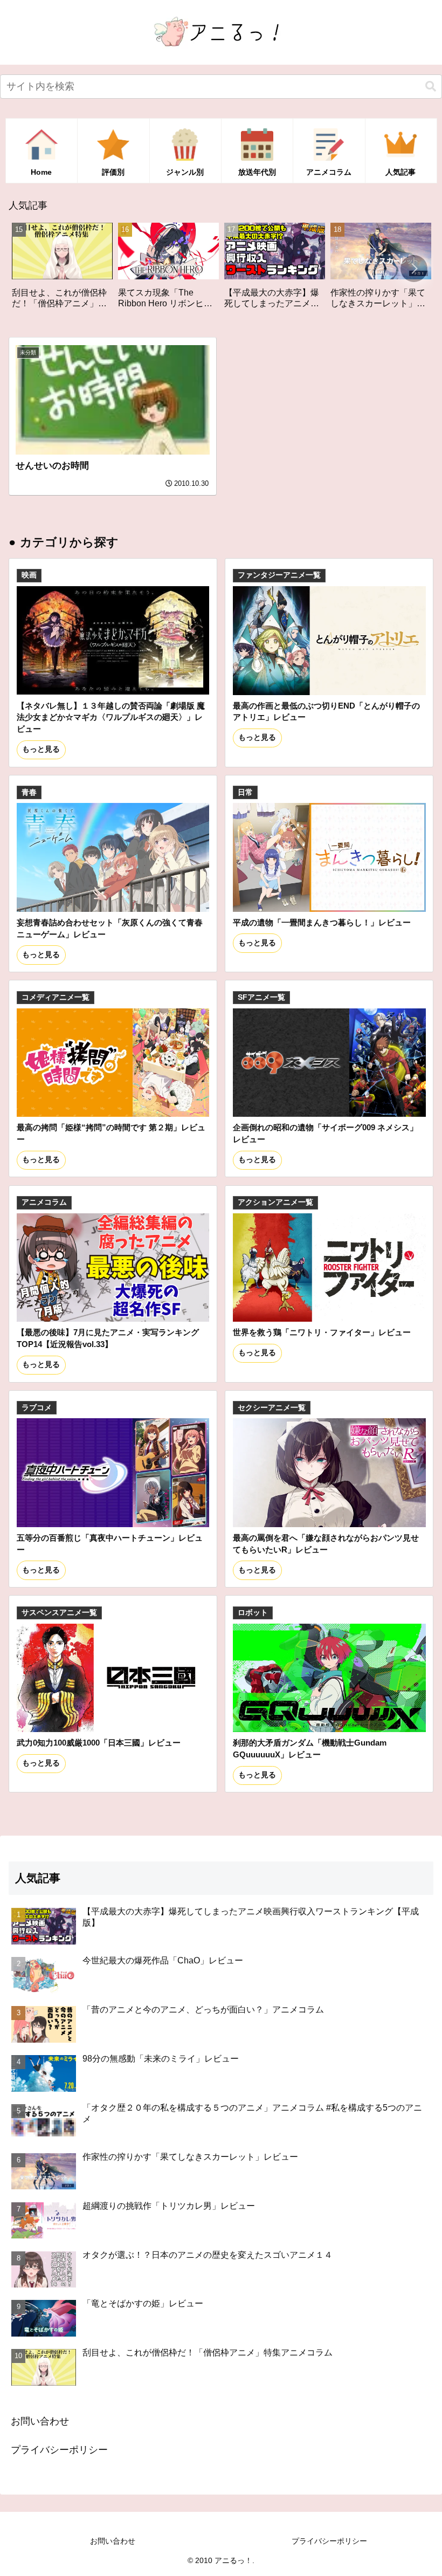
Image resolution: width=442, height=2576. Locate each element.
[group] (68, 270)
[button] (431, 87)
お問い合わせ (40, 2421)
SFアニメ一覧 (261, 997)
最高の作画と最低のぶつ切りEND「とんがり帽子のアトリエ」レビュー (326, 712)
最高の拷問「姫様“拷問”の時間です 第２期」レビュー (111, 1133)
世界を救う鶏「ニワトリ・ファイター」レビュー (322, 1332)
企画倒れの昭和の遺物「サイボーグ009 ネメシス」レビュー (325, 1133)
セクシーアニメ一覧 (272, 1408)
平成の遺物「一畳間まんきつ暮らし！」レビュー (322, 922)
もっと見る (41, 749)
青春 (29, 792)
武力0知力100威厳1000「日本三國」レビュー (99, 1743)
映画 (29, 575)
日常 (245, 792)
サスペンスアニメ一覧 (59, 1613)
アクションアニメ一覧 (275, 1202)
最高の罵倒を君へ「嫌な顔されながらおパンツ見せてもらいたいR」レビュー (326, 1544)
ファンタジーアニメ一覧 (279, 575)
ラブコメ (37, 1408)
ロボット (253, 1613)
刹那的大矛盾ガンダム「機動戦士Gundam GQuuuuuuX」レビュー (310, 1749)
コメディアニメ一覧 (56, 997)
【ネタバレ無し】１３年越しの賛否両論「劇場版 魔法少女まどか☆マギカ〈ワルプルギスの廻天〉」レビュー (111, 717)
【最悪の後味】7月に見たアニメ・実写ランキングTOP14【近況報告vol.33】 (108, 1338)
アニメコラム (44, 1202)
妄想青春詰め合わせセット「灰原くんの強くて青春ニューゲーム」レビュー (110, 928)
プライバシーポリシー (59, 2450)
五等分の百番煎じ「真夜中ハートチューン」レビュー (110, 1544)
